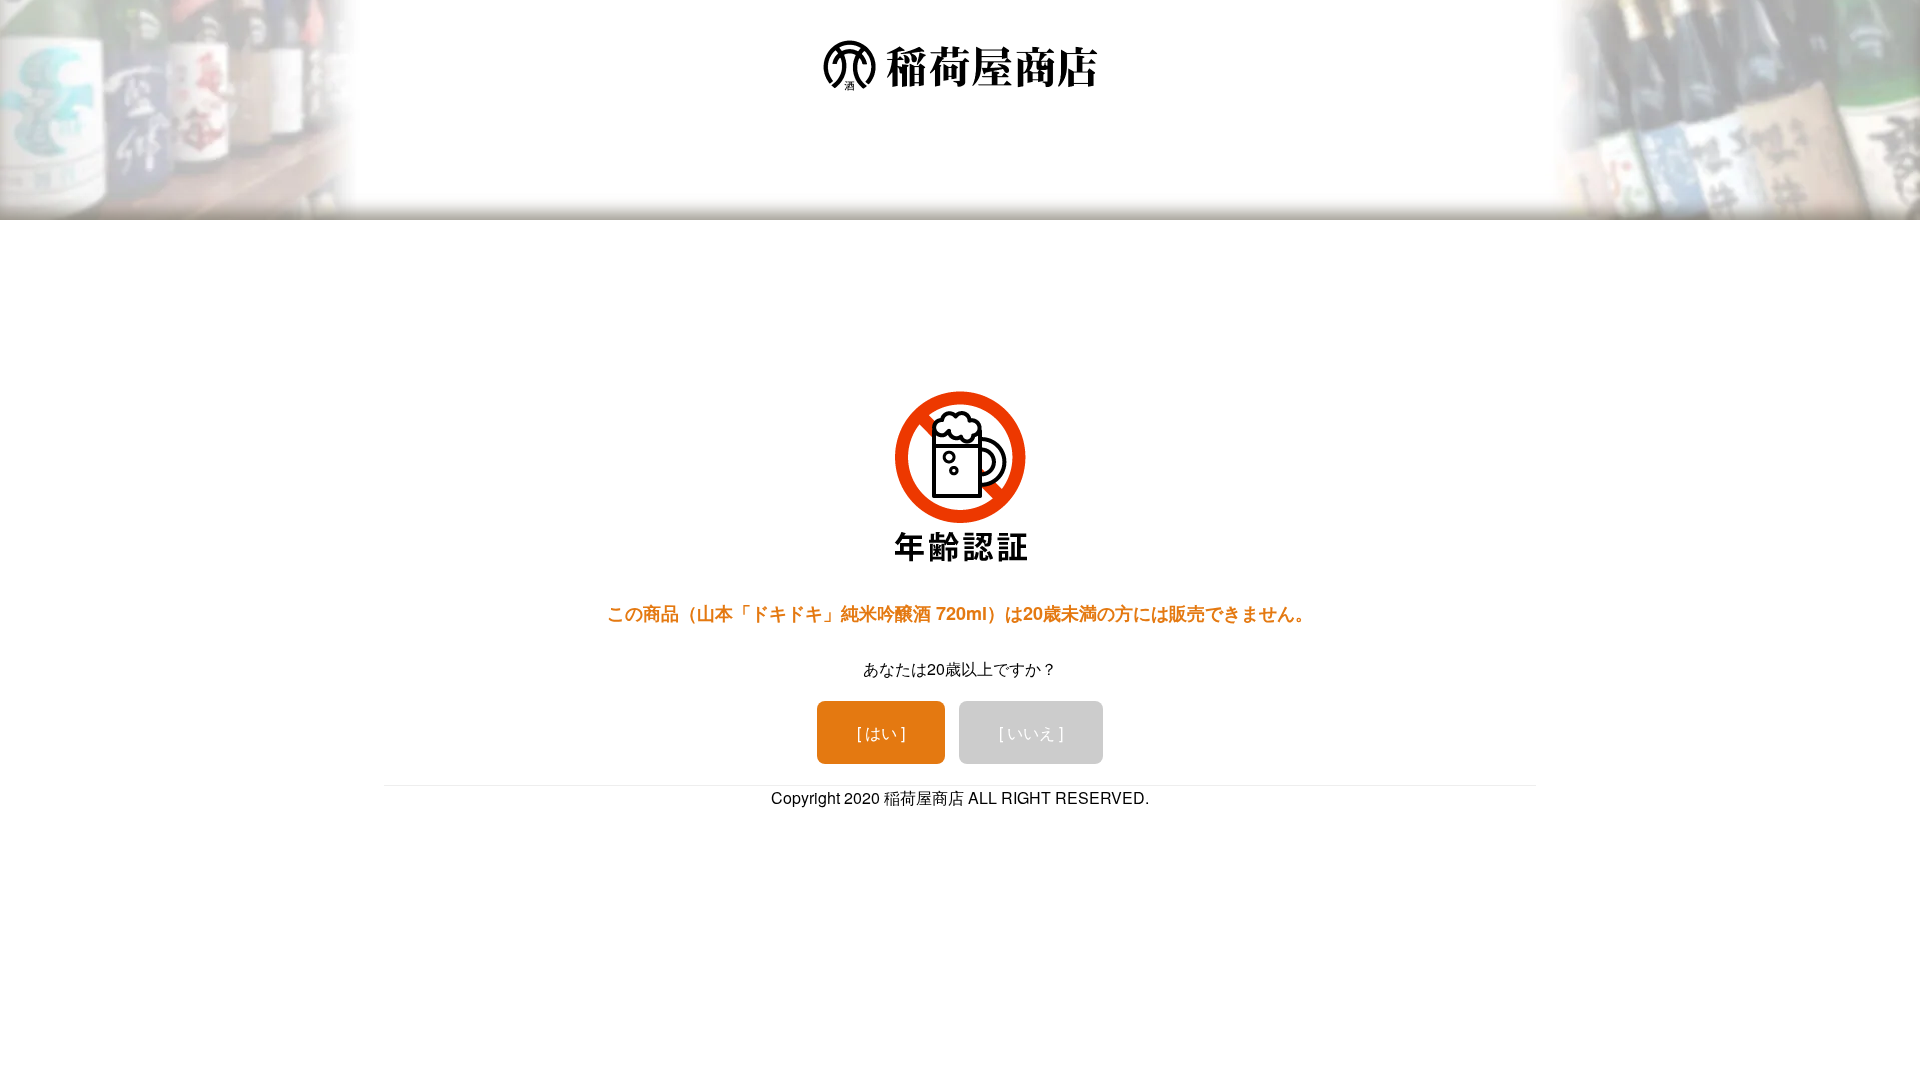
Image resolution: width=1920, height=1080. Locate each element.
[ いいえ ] (1031, 732)
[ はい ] (881, 732)
